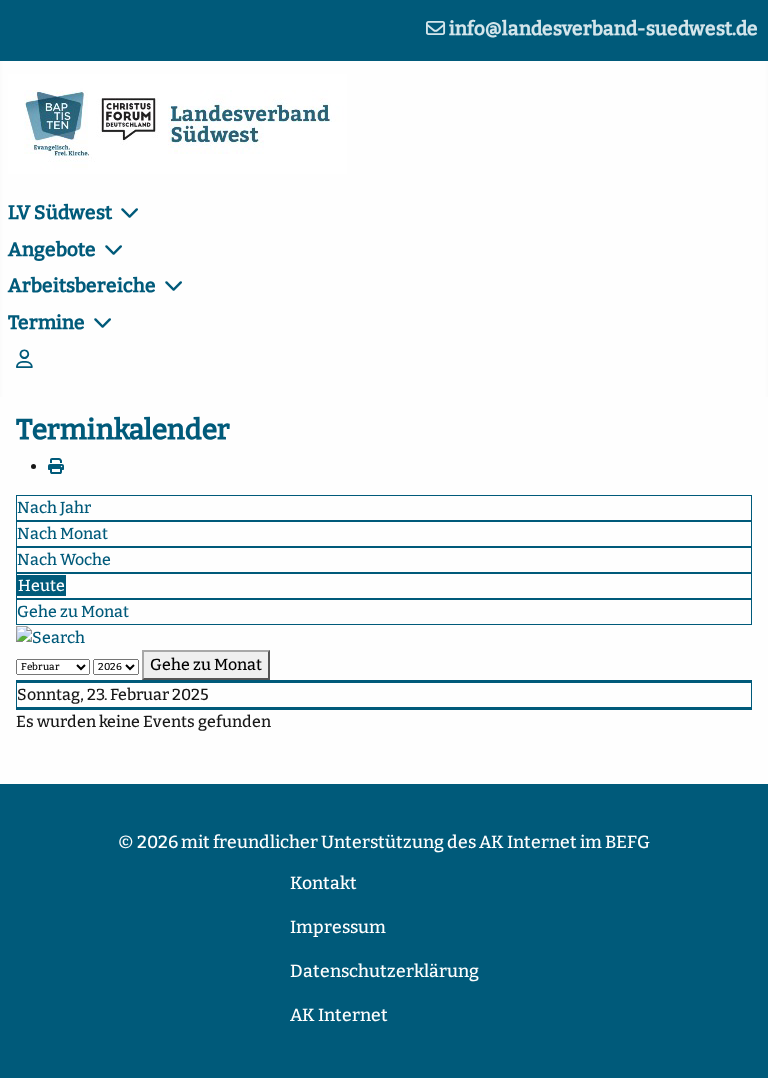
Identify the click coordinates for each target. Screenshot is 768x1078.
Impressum (338, 927)
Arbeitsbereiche (82, 285)
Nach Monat (62, 533)
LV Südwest (60, 212)
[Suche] (50, 636)
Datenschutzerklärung (384, 971)
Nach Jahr (54, 507)
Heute (41, 585)
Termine (46, 322)
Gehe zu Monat (73, 611)
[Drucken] (56, 466)
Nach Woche (64, 559)
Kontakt (323, 883)
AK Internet (339, 1015)
